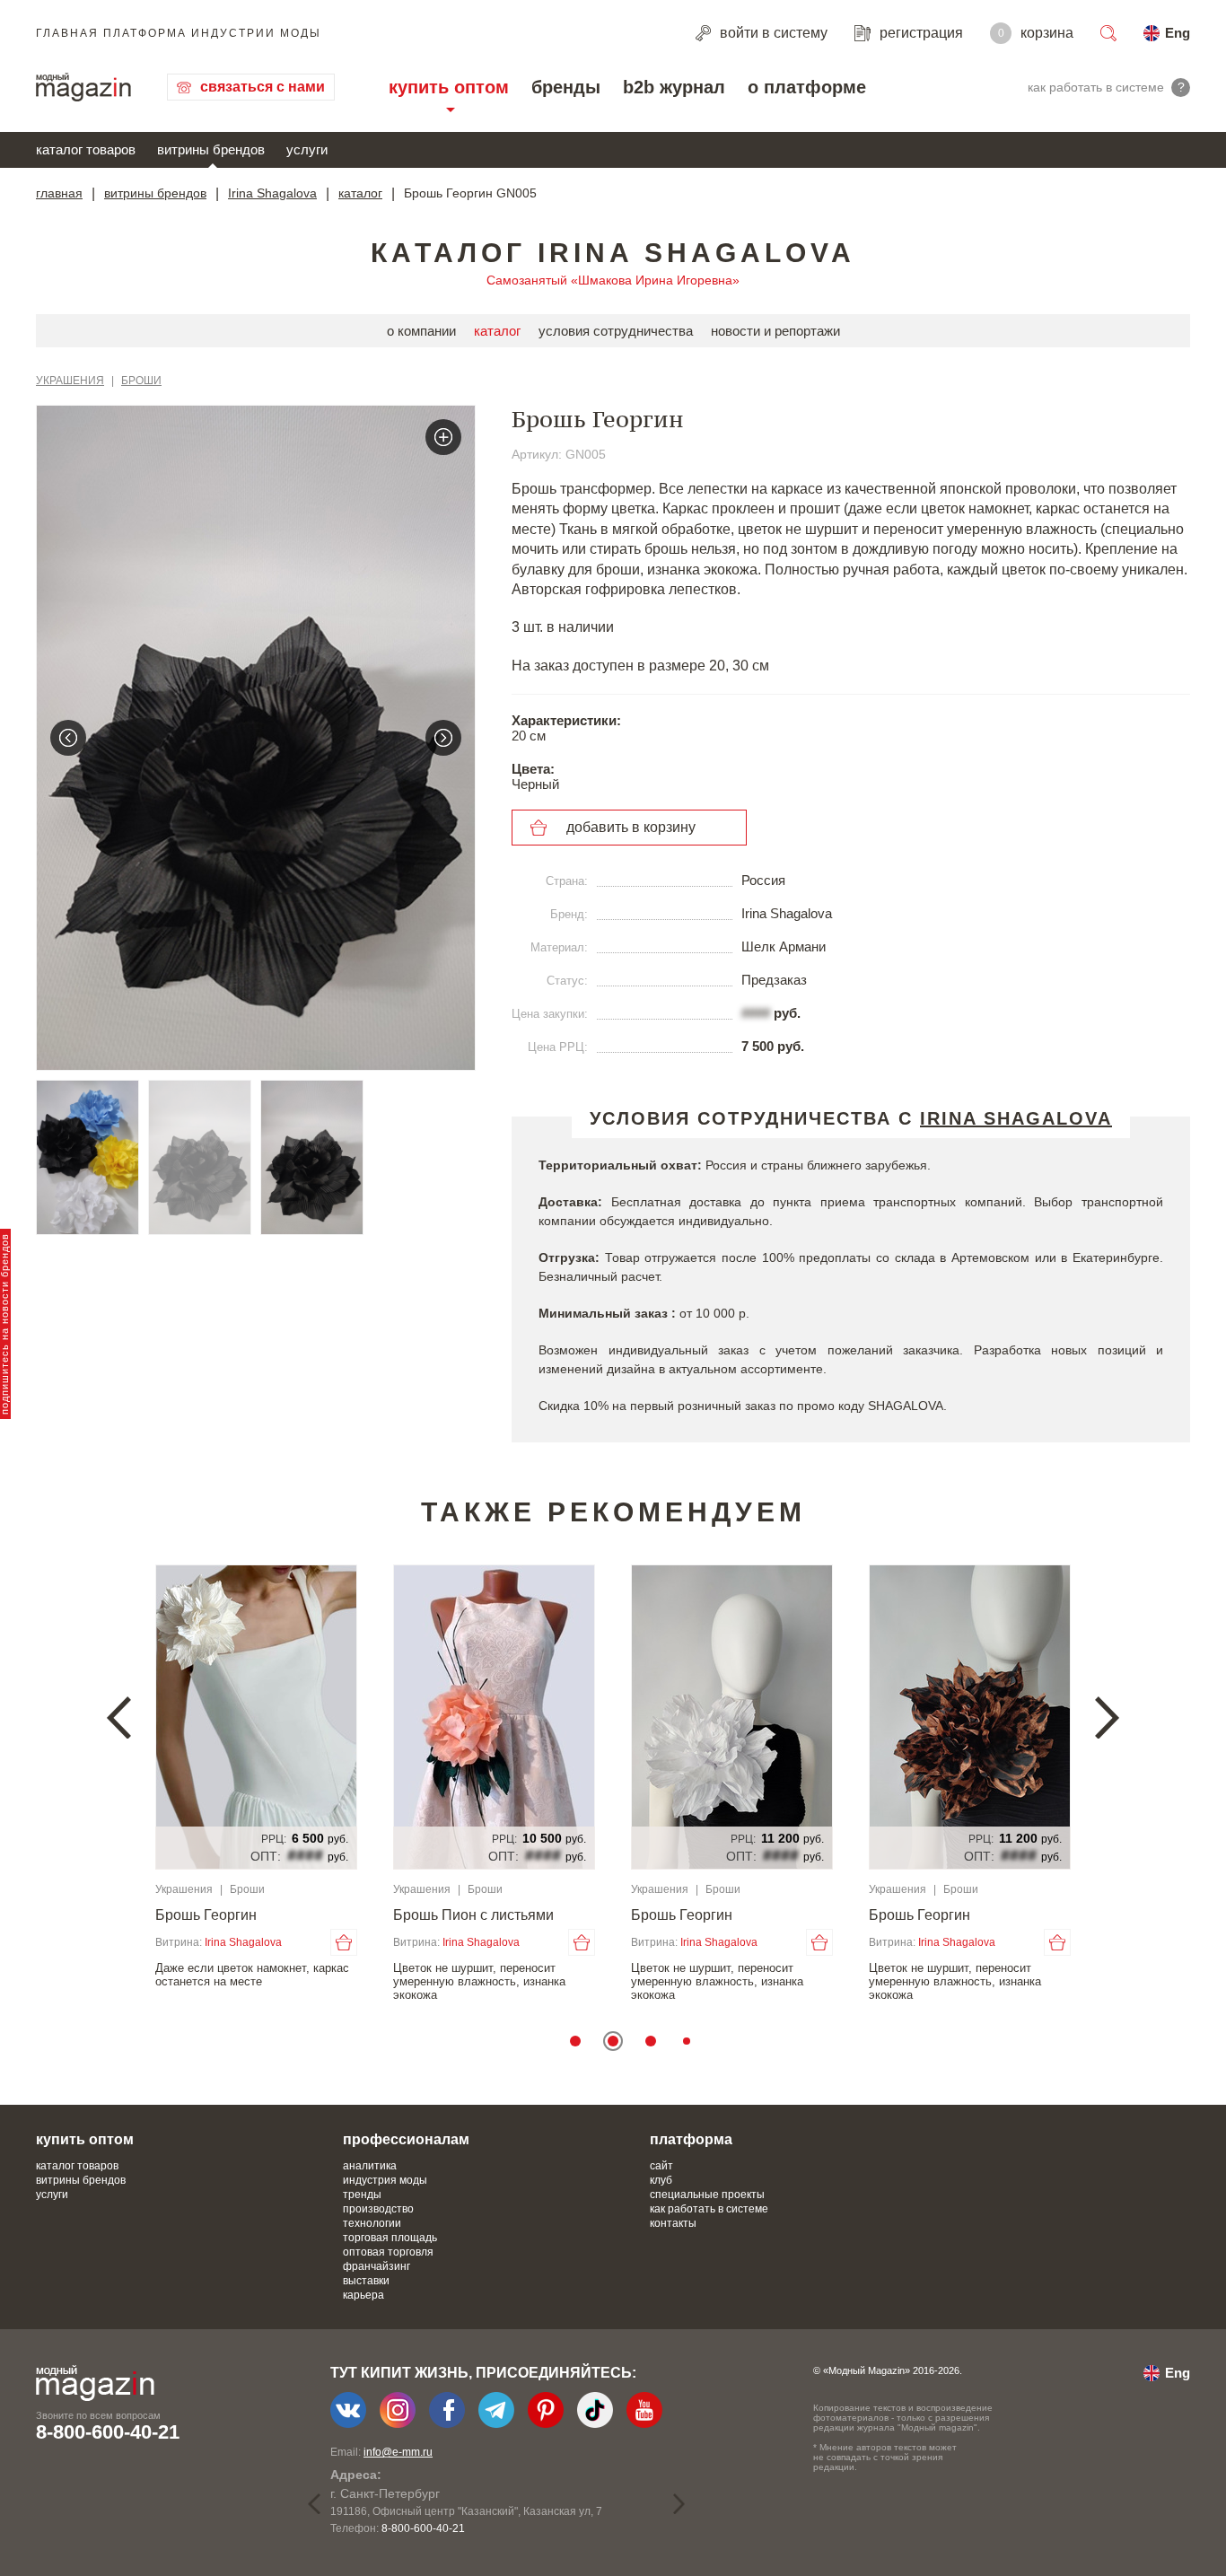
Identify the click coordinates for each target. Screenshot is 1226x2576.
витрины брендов (211, 149)
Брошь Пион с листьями (455, 1915)
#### (756, 1013)
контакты (673, 2223)
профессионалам (406, 2139)
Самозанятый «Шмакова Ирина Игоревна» (613, 280)
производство (378, 2209)
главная (59, 193)
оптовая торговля (388, 2252)
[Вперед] (443, 738)
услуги (307, 149)
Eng (1178, 33)
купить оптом (449, 87)
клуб (661, 2180)
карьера (363, 2295)
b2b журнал (674, 87)
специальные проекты (707, 2195)
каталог (360, 193)
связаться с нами (263, 87)
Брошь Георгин (188, 1915)
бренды (566, 87)
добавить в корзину (631, 827)
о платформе (807, 87)
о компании (421, 331)
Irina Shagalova (272, 193)
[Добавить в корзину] (326, 1942)
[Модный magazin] (83, 87)
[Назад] (68, 738)
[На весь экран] (443, 437)
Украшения (70, 381)
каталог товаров (86, 149)
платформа (691, 2139)
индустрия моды (385, 2180)
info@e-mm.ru (398, 2452)
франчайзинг (377, 2266)
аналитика (370, 2166)
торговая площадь (390, 2238)
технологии (372, 2223)
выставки (366, 2281)
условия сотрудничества (616, 331)
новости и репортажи (775, 331)
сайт (661, 2166)
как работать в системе (709, 2209)
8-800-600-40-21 (108, 2432)
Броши (141, 381)
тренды (362, 2195)
